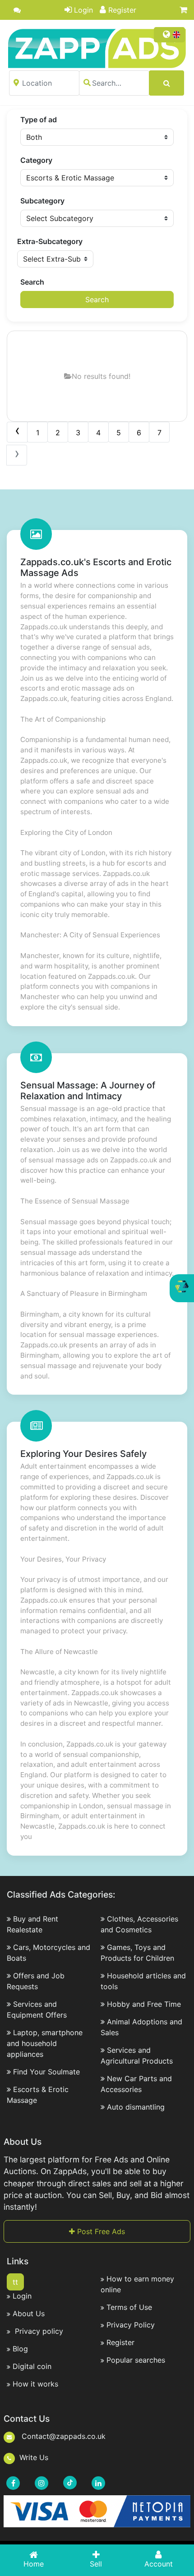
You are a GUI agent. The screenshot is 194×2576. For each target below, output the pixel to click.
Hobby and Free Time (144, 2004)
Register (122, 10)
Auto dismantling (136, 2107)
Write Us (34, 2457)
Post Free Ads (100, 2231)
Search (32, 282)
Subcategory (42, 201)
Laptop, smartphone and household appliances (45, 2043)
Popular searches (136, 2360)
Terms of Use (129, 2307)
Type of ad (39, 120)
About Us (29, 2313)
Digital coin (32, 2366)
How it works (35, 2384)
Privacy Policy (131, 2325)
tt (15, 2282)
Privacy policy (38, 2331)
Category (36, 160)
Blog (20, 2349)
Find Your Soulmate (46, 2072)
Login (83, 10)
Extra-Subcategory (50, 241)
